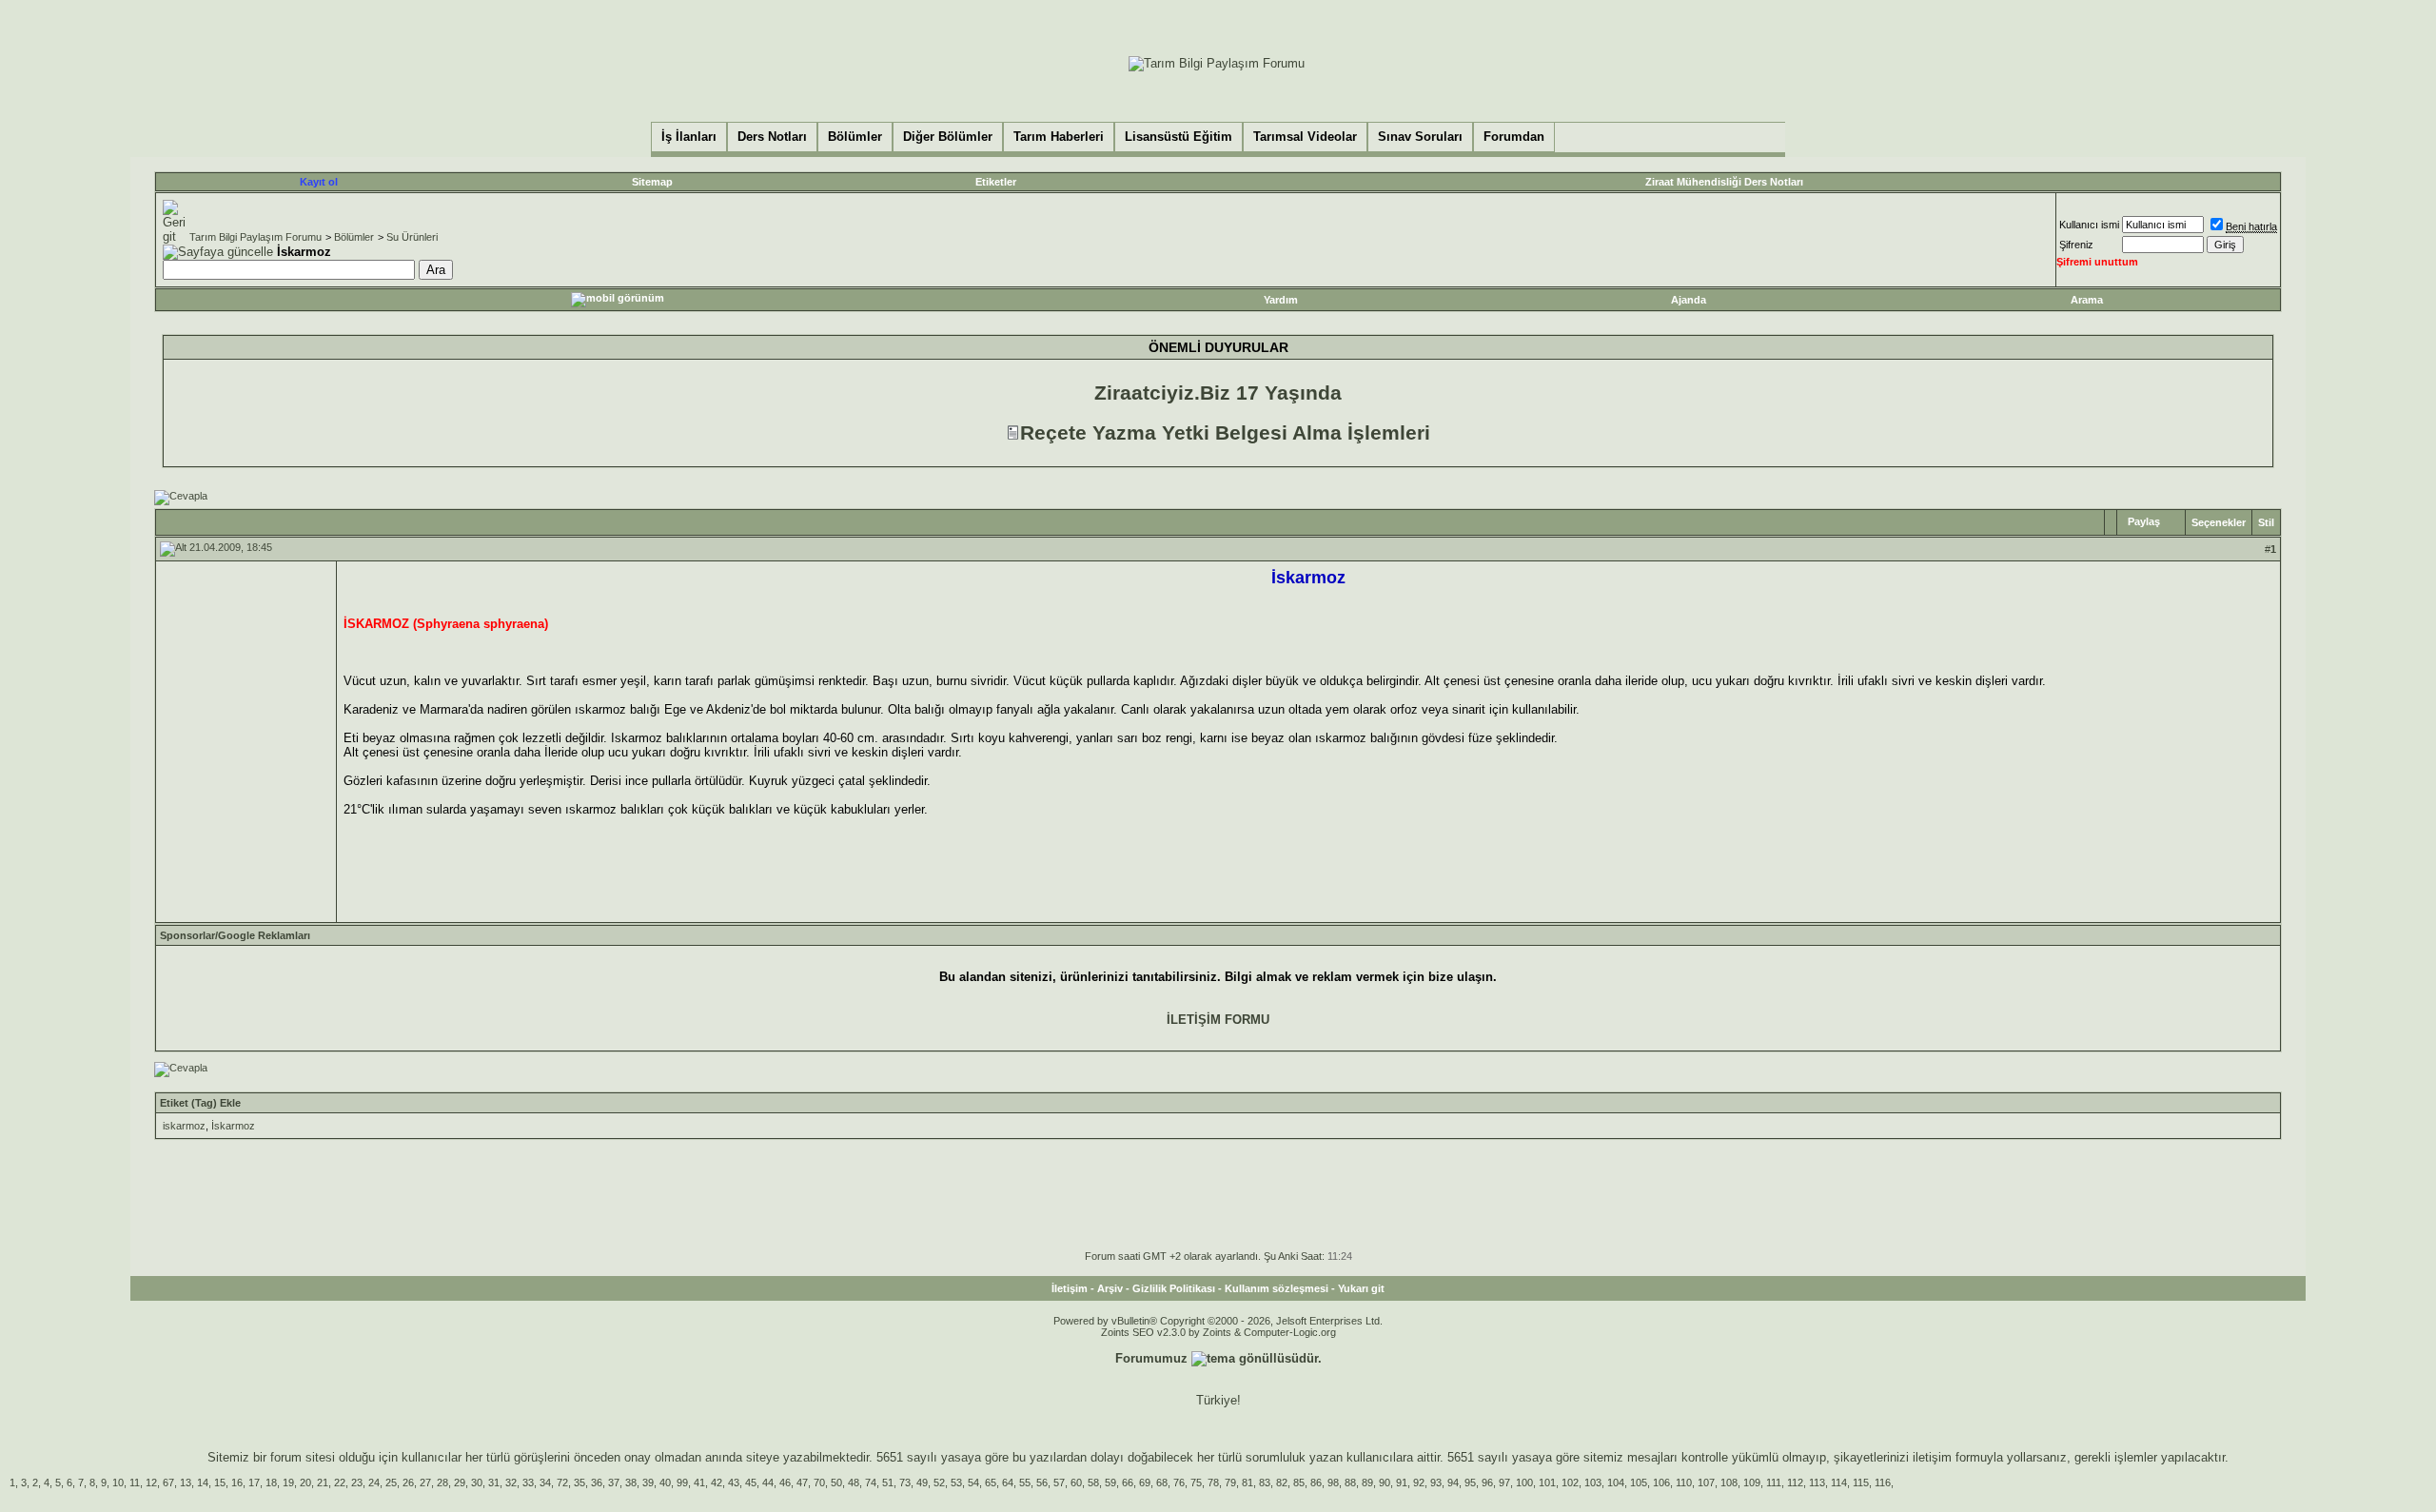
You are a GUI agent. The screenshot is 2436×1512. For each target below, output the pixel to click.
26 (408, 1483)
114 (1839, 1483)
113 (1817, 1483)
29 (460, 1483)
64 (1008, 1483)
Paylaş (2144, 521)
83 (1265, 1483)
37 (614, 1483)
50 (836, 1483)
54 (973, 1483)
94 (1453, 1483)
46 (785, 1483)
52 (939, 1483)
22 (340, 1483)
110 (1684, 1483)
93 (1436, 1483)
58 (1093, 1483)
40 (665, 1483)
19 (288, 1483)
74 (871, 1483)
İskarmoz (233, 1126)
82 (1282, 1483)
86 (1316, 1483)
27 (425, 1483)
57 (1059, 1483)
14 (203, 1483)
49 (922, 1483)
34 (545, 1483)
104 (1616, 1483)
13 (186, 1483)
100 (1524, 1483)
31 (494, 1483)
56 (1042, 1483)
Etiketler (996, 182)
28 (442, 1483)
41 (699, 1483)
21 (323, 1483)
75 (1196, 1483)
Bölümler (354, 237)
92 (1419, 1483)
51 (888, 1483)
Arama (2087, 300)
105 (1639, 1483)
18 (271, 1483)
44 (768, 1483)
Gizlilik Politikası (1174, 1288)
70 (819, 1483)
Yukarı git (1361, 1288)
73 (905, 1483)
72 (562, 1483)
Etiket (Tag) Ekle (200, 1103)
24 (374, 1483)
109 (1752, 1483)
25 (391, 1483)
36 (597, 1483)
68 (1162, 1483)
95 (1470, 1483)
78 (1213, 1483)
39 (648, 1483)
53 (956, 1483)
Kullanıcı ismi (2089, 225)
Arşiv (1110, 1288)
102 (1570, 1483)
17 (254, 1483)
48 (854, 1483)
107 (1706, 1483)
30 (477, 1483)
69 (1145, 1483)
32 (511, 1483)
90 (1385, 1483)
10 (118, 1483)
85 (1299, 1483)
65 (991, 1483)
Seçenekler (2219, 522)
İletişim (1070, 1288)
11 (135, 1483)
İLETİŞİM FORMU (1218, 1020)
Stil (2266, 522)
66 (1128, 1483)
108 (1729, 1483)
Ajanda (1689, 300)
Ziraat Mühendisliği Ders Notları (1724, 182)
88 (1350, 1483)
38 (631, 1483)
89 (1367, 1483)
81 (1247, 1483)
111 (1774, 1483)
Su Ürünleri (412, 237)
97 (1504, 1483)
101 (1547, 1483)
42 (717, 1483)
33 (528, 1483)
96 (1487, 1483)
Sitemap (652, 182)
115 (1861, 1483)
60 (1076, 1483)
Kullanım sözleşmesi (1277, 1288)
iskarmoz (184, 1126)
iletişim (1932, 1457)
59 (1110, 1483)
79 (1230, 1483)
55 (1025, 1483)
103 (1593, 1483)
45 (751, 1483)
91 (1402, 1483)
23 (357, 1483)
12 (151, 1483)
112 (1795, 1483)
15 (220, 1483)
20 (305, 1483)
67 (168, 1483)
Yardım (1281, 300)
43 (734, 1483)
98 (1333, 1483)
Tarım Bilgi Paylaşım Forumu (255, 237)
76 (1179, 1483)
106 (1661, 1483)
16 (237, 1483)
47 (802, 1483)
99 (682, 1483)
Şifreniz (2076, 245)
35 (580, 1483)
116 (1883, 1483)
